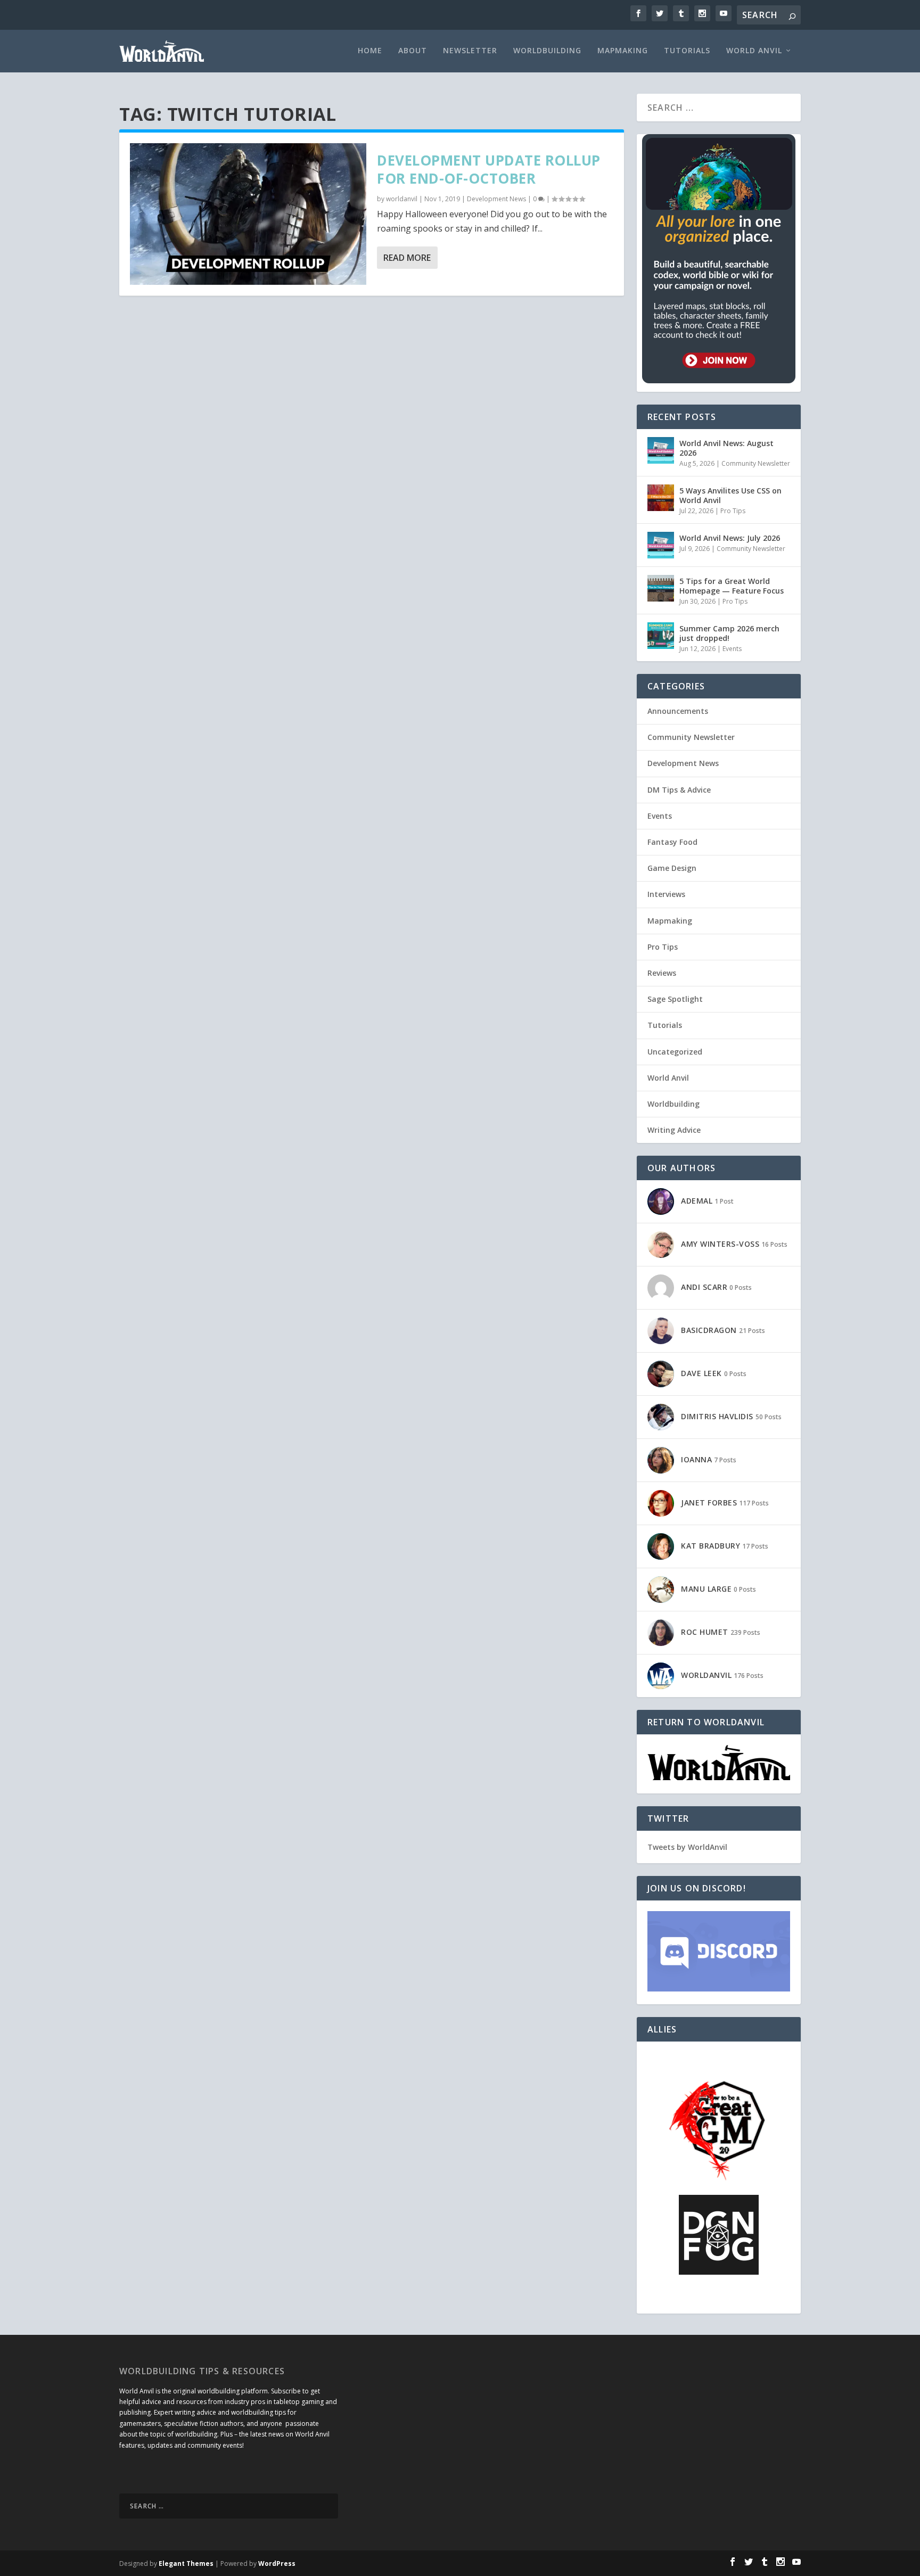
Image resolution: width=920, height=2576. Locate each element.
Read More (407, 258)
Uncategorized (675, 1052)
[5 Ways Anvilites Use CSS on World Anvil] (661, 498)
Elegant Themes (186, 2563)
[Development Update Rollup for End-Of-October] (248, 214)
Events (732, 649)
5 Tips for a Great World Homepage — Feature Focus (732, 586)
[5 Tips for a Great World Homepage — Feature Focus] (661, 588)
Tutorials (687, 51)
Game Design (672, 868)
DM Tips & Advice (679, 790)
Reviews (662, 973)
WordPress (277, 2563)
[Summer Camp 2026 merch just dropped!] (661, 636)
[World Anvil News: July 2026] (661, 545)
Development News (496, 199)
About (413, 51)
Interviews (666, 894)
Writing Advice (674, 1130)
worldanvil (402, 199)
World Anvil (754, 51)
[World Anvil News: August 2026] (661, 450)
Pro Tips (733, 511)
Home (370, 51)
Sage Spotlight (675, 999)
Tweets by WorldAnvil (687, 1847)
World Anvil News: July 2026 (730, 538)
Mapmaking (623, 51)
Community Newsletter (756, 463)
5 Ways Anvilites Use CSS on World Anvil (730, 495)
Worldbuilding (547, 51)
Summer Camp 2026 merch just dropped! (729, 633)
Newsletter (470, 51)
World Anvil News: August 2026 (726, 448)
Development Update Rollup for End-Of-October (489, 169)
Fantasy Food (672, 842)
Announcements (678, 711)
